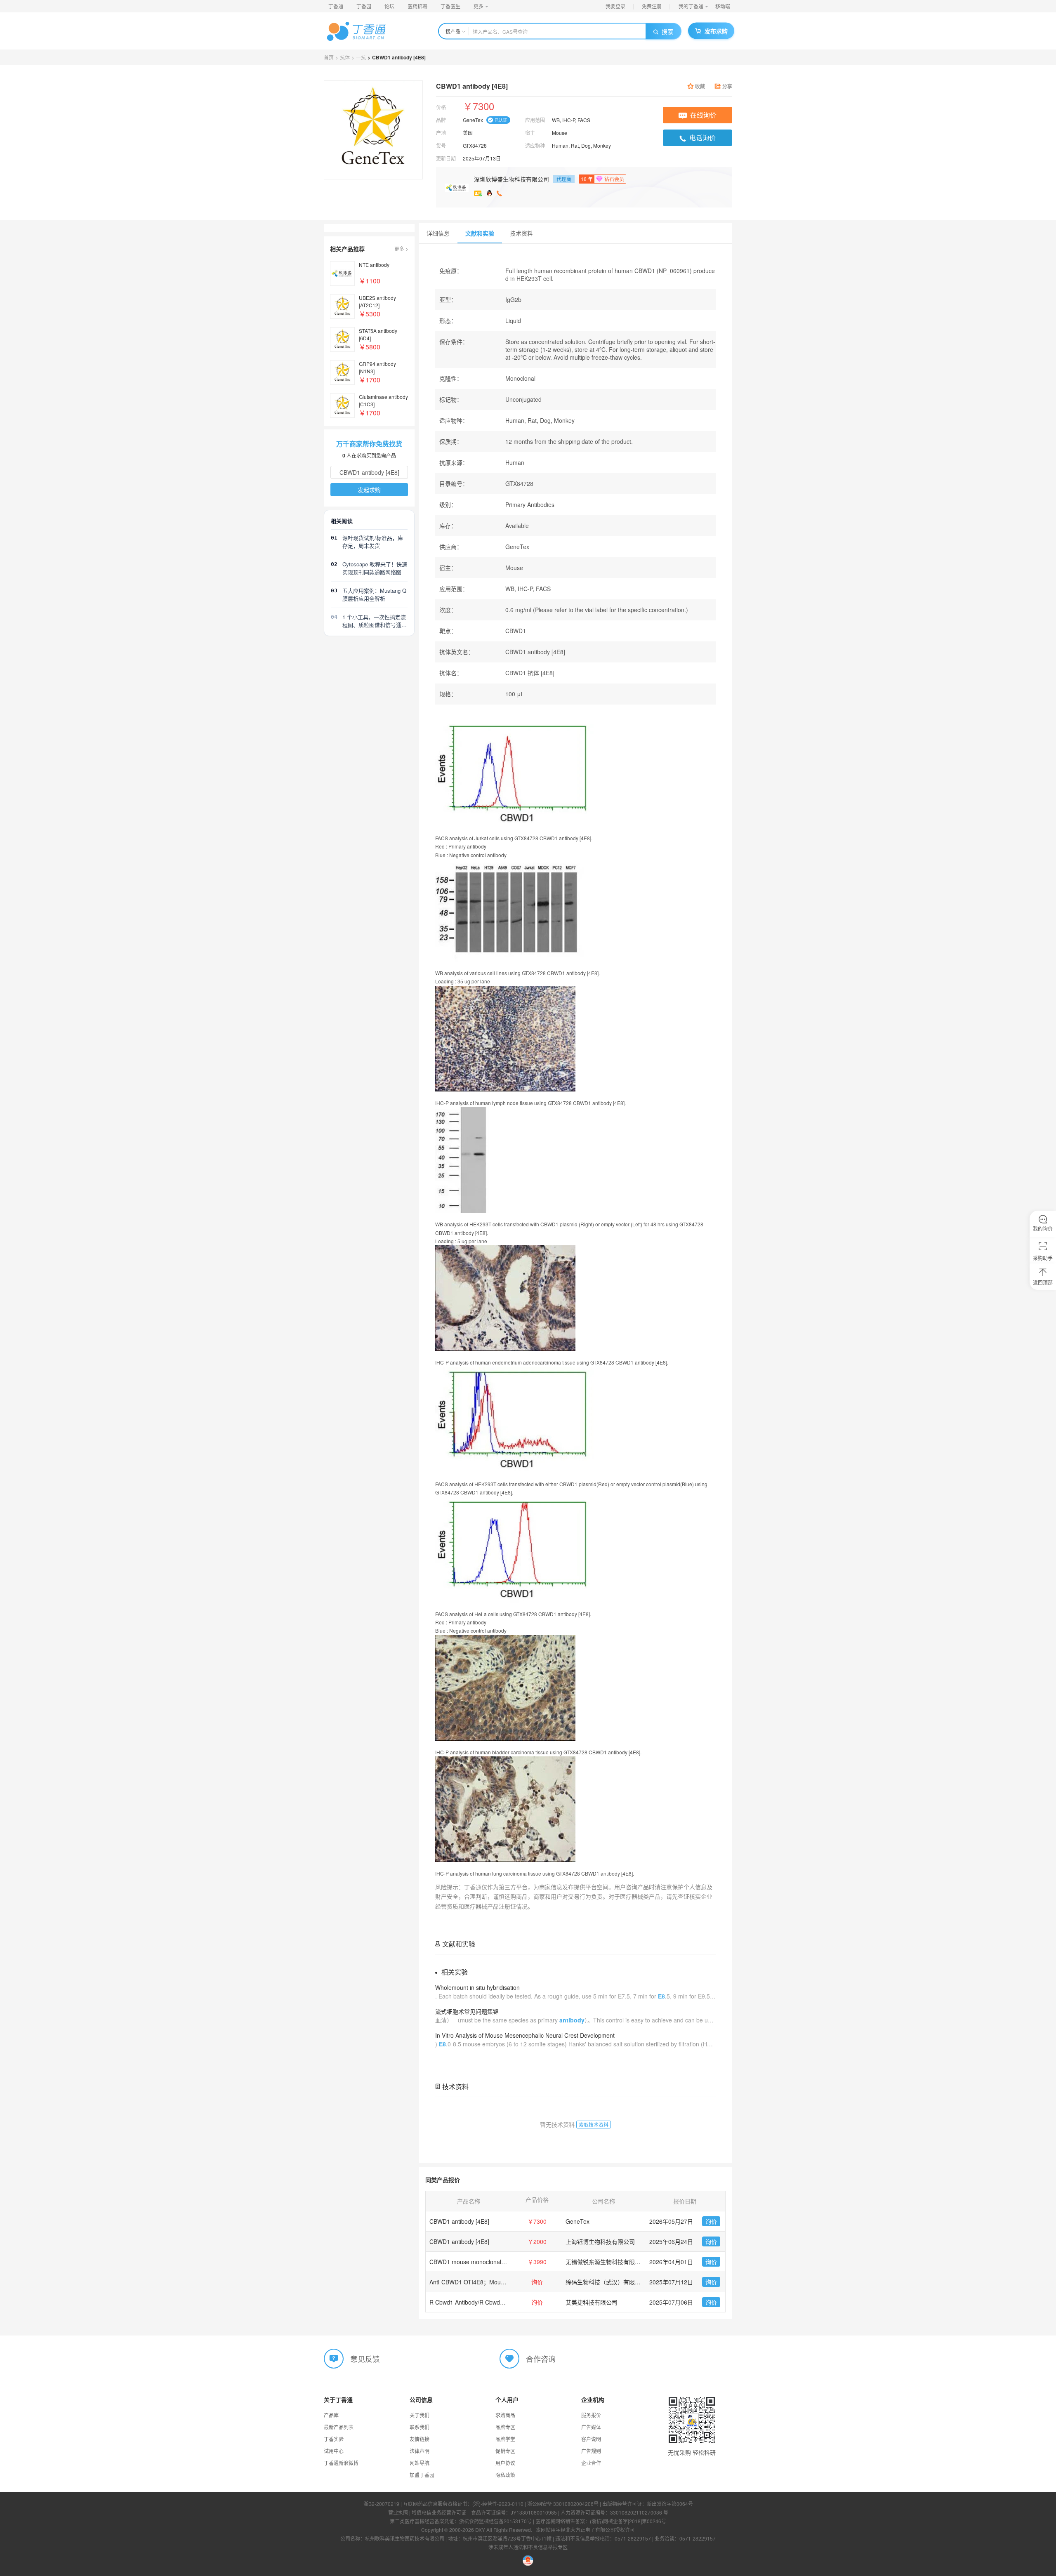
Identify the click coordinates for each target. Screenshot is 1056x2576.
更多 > (401, 249)
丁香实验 (334, 2439)
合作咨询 (541, 2358)
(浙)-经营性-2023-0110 (498, 2504)
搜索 (667, 31)
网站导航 (420, 2463)
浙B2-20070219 (381, 2504)
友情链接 (420, 2439)
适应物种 (535, 145)
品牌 (441, 120)
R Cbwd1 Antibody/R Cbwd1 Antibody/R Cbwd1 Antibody (503, 2302)
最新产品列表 (339, 2427)
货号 (441, 145)
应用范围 (535, 120)
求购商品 (505, 2415)
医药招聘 (417, 6)
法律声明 (420, 2451)
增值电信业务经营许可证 (439, 2512)
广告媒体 (591, 2427)
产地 (441, 133)
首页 (329, 57)
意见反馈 (365, 2358)
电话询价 (702, 138)
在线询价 (703, 115)
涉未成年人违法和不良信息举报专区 (528, 2547)
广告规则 (591, 2451)
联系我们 (420, 2427)
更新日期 (446, 158)
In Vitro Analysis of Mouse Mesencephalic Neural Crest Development (525, 2035)
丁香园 (364, 6)
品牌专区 (505, 2427)
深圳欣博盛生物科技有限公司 (511, 179)
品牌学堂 (505, 2439)
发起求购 (369, 490)
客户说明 (591, 2439)
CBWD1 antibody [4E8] (459, 2221)
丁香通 (336, 6)
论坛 (389, 6)
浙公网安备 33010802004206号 (563, 2504)
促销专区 (505, 2451)
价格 (441, 107)
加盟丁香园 (422, 2475)
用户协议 (505, 2463)
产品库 (331, 2415)
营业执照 (398, 2512)
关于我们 (420, 2415)
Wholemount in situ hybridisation (477, 1987)
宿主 (530, 133)
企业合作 (591, 2463)
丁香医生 (450, 6)
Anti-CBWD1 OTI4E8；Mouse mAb (475, 2282)
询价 (711, 2221)
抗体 (345, 57)
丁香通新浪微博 (341, 2463)
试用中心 (334, 2451)
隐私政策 (505, 2475)
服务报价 (591, 2415)
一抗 (361, 57)
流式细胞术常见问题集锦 (467, 2011)
